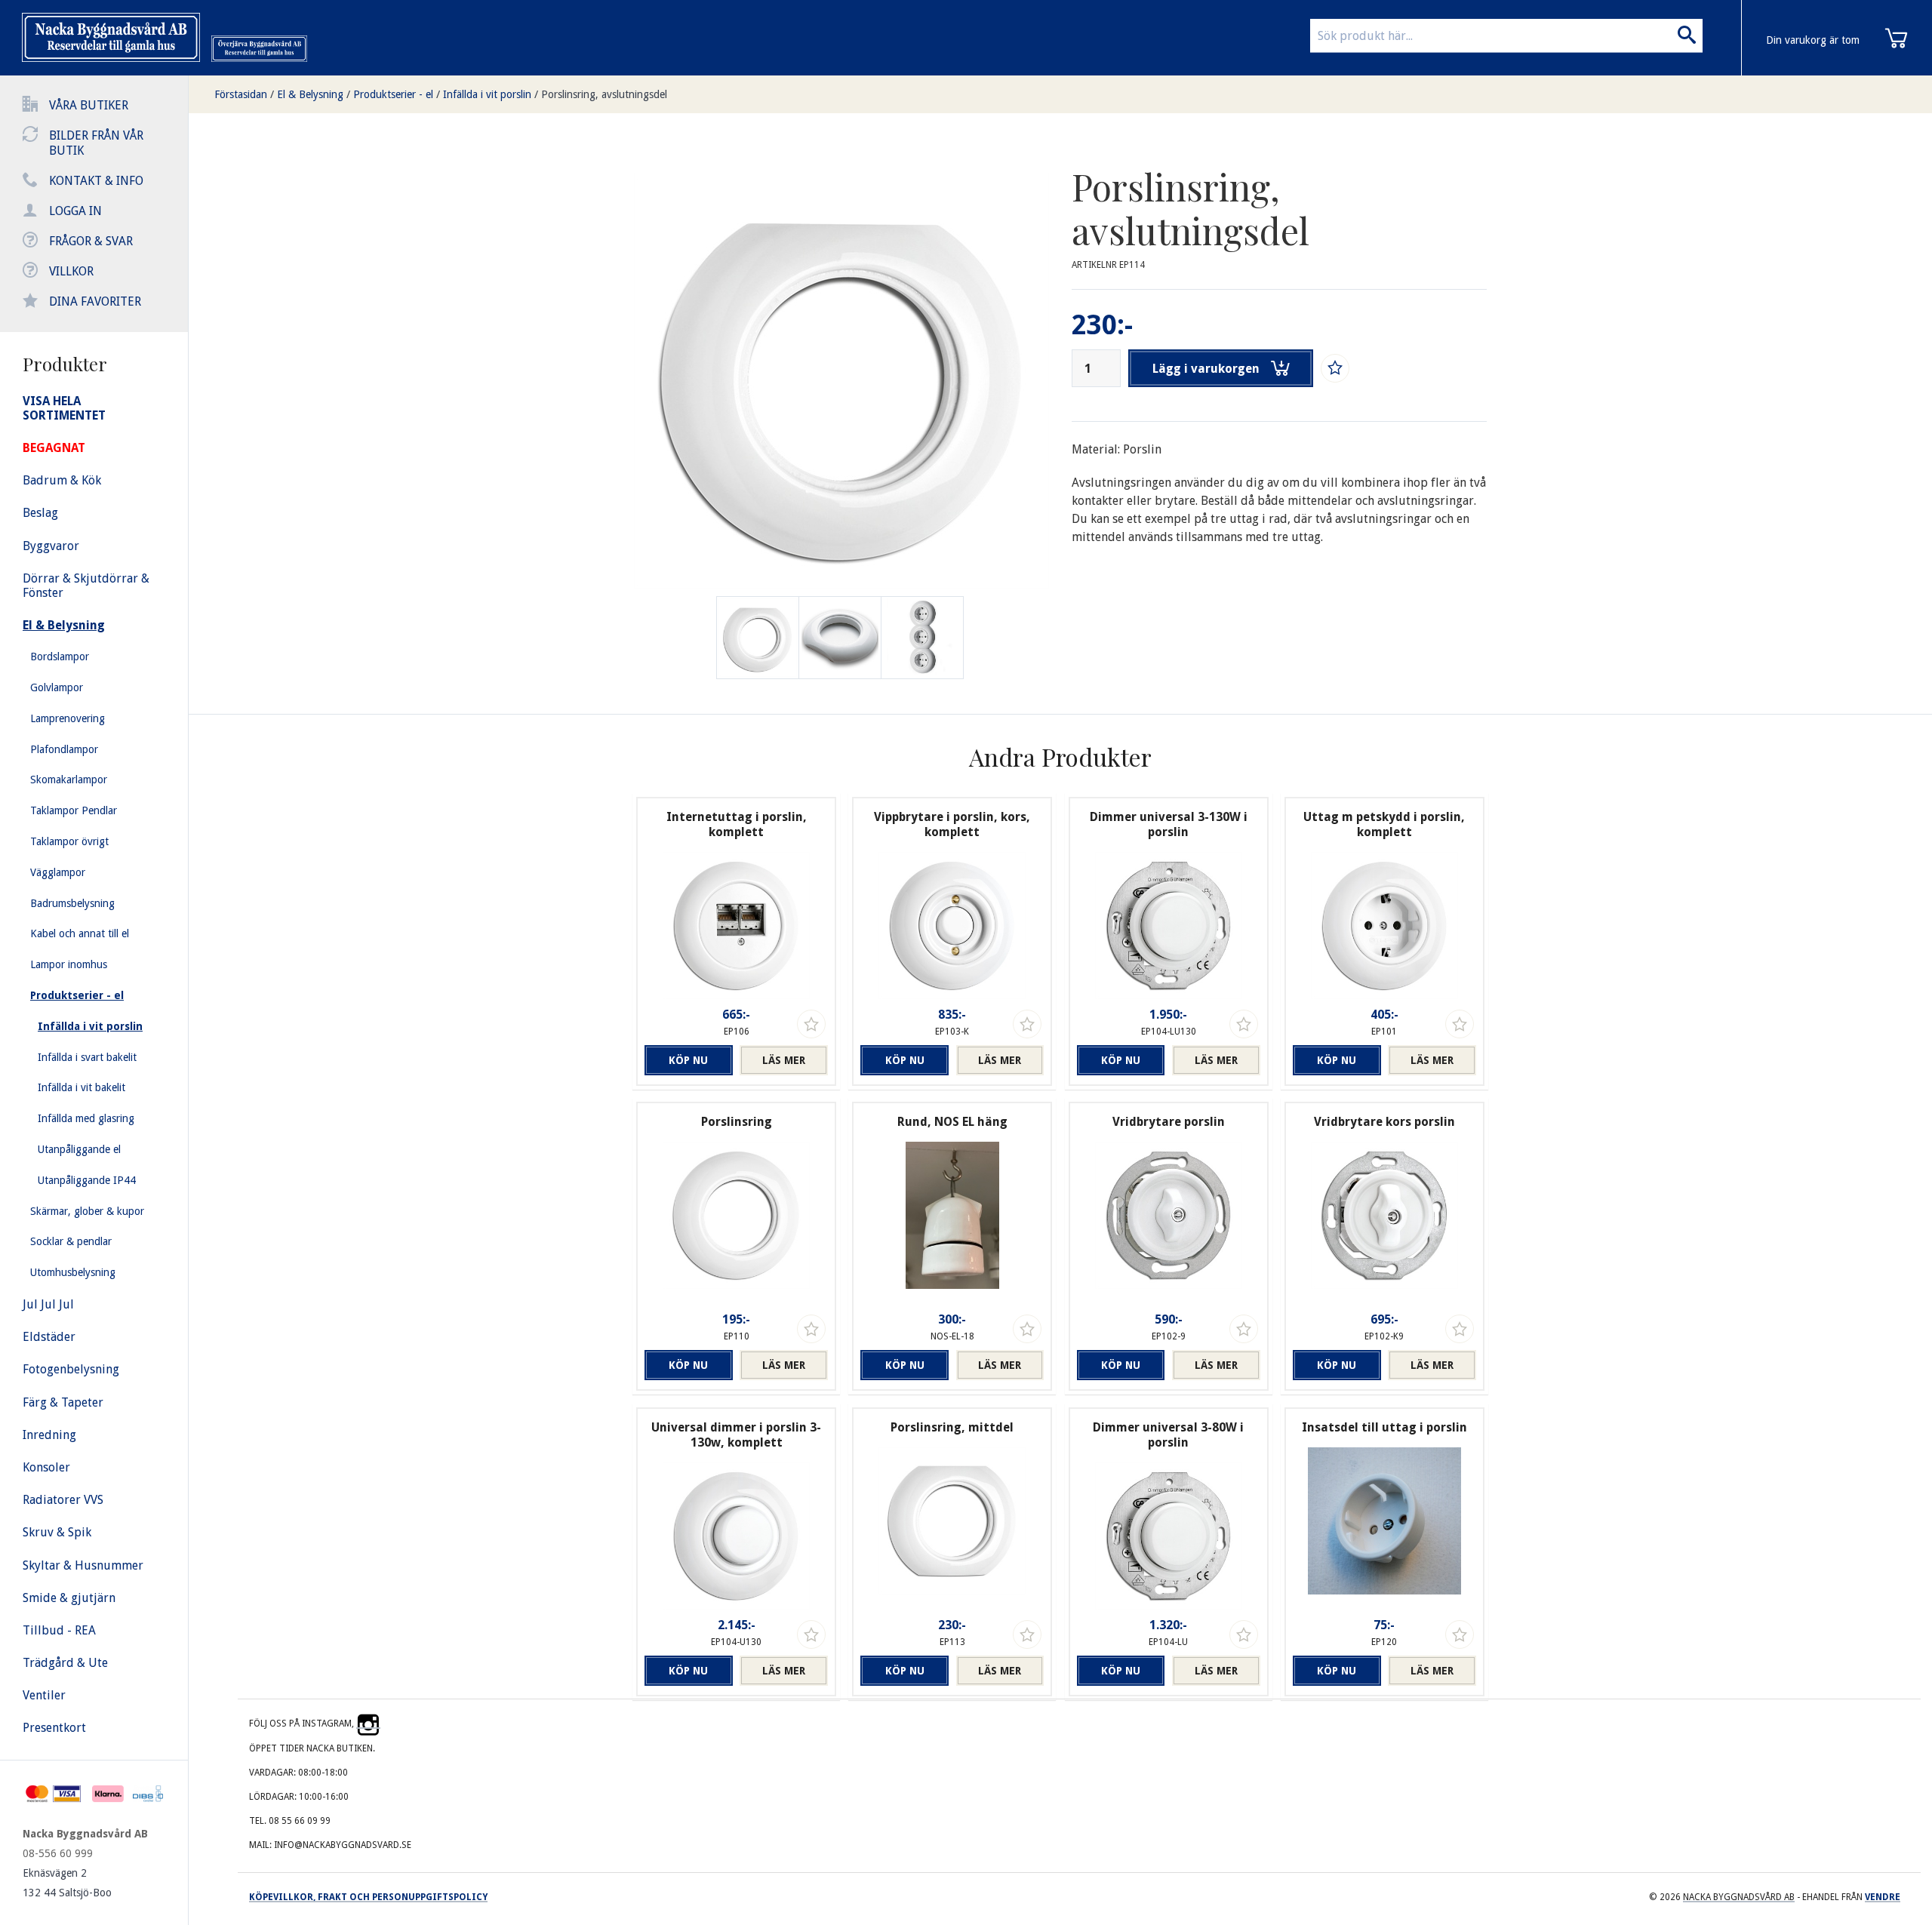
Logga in (75, 211)
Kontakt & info (96, 181)
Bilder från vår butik (96, 143)
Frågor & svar (91, 241)
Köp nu (688, 1060)
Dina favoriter (95, 301)
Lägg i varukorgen (1206, 369)
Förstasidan (241, 94)
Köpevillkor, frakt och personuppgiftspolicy (368, 1897)
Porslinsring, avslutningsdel (604, 94)
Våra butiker (89, 105)
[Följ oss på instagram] (368, 1724)
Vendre (1883, 1897)
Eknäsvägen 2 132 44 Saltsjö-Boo (67, 1883)
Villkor (71, 271)
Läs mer (784, 1060)
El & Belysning (310, 94)
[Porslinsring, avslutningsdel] (840, 638)
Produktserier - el (393, 94)
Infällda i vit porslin (487, 94)
